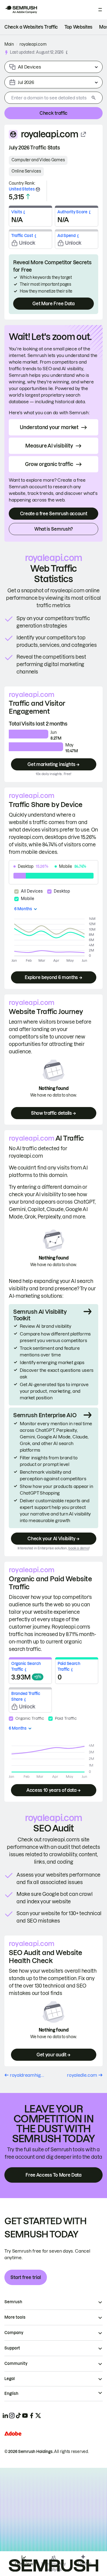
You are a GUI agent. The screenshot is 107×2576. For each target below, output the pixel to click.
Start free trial (26, 2277)
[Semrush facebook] (32, 2416)
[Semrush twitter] (38, 2416)
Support (12, 2348)
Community (16, 2364)
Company (14, 2333)
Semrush (13, 2302)
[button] (67, 52)
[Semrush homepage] (21, 10)
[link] (31, 27)
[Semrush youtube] (25, 2416)
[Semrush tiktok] (18, 2416)
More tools (15, 2317)
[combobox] (47, 98)
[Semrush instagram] (12, 2416)
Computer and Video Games (38, 160)
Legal (10, 2379)
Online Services (26, 171)
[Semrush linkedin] (5, 2416)
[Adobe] (13, 2434)
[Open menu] (100, 10)
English (11, 2394)
